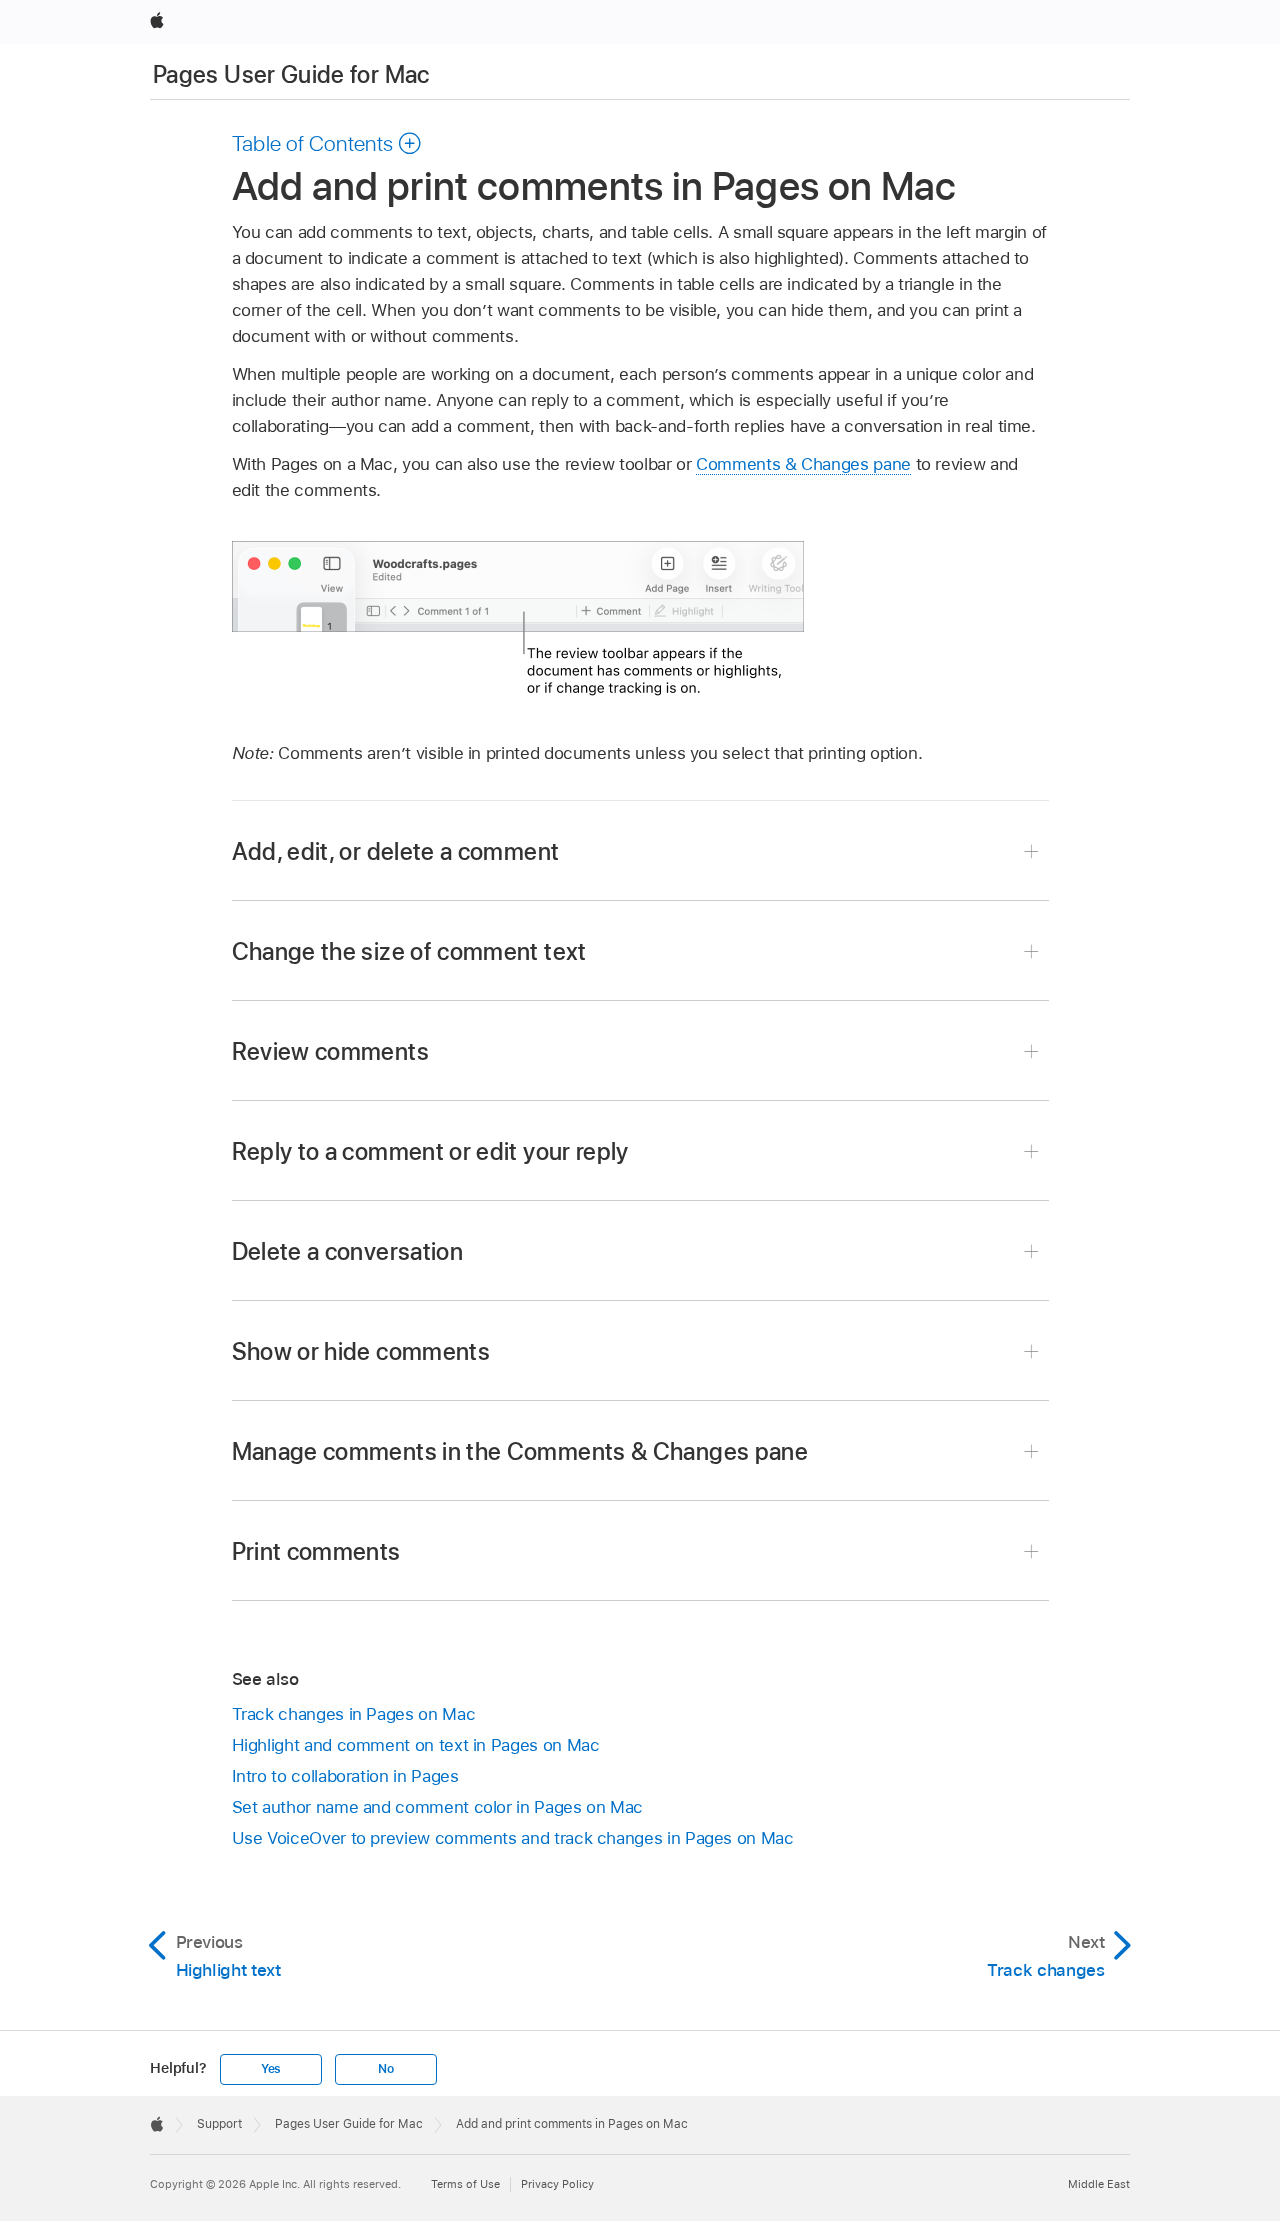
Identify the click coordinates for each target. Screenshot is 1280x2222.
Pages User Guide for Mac (291, 74)
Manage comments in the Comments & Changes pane (520, 1451)
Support (219, 2124)
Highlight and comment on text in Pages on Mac (416, 1745)
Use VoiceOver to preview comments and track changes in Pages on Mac (513, 1838)
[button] (327, 143)
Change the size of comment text (409, 951)
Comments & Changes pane (803, 464)
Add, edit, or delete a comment (396, 851)
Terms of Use (465, 2184)
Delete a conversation (348, 1251)
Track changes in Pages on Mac (354, 1714)
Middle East (1099, 2184)
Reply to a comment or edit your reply (430, 1151)
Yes (271, 2069)
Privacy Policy (557, 2184)
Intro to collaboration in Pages (345, 1776)
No (386, 2069)
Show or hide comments (361, 1351)
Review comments (330, 1051)
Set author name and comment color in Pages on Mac (438, 1807)
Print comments (316, 1551)
